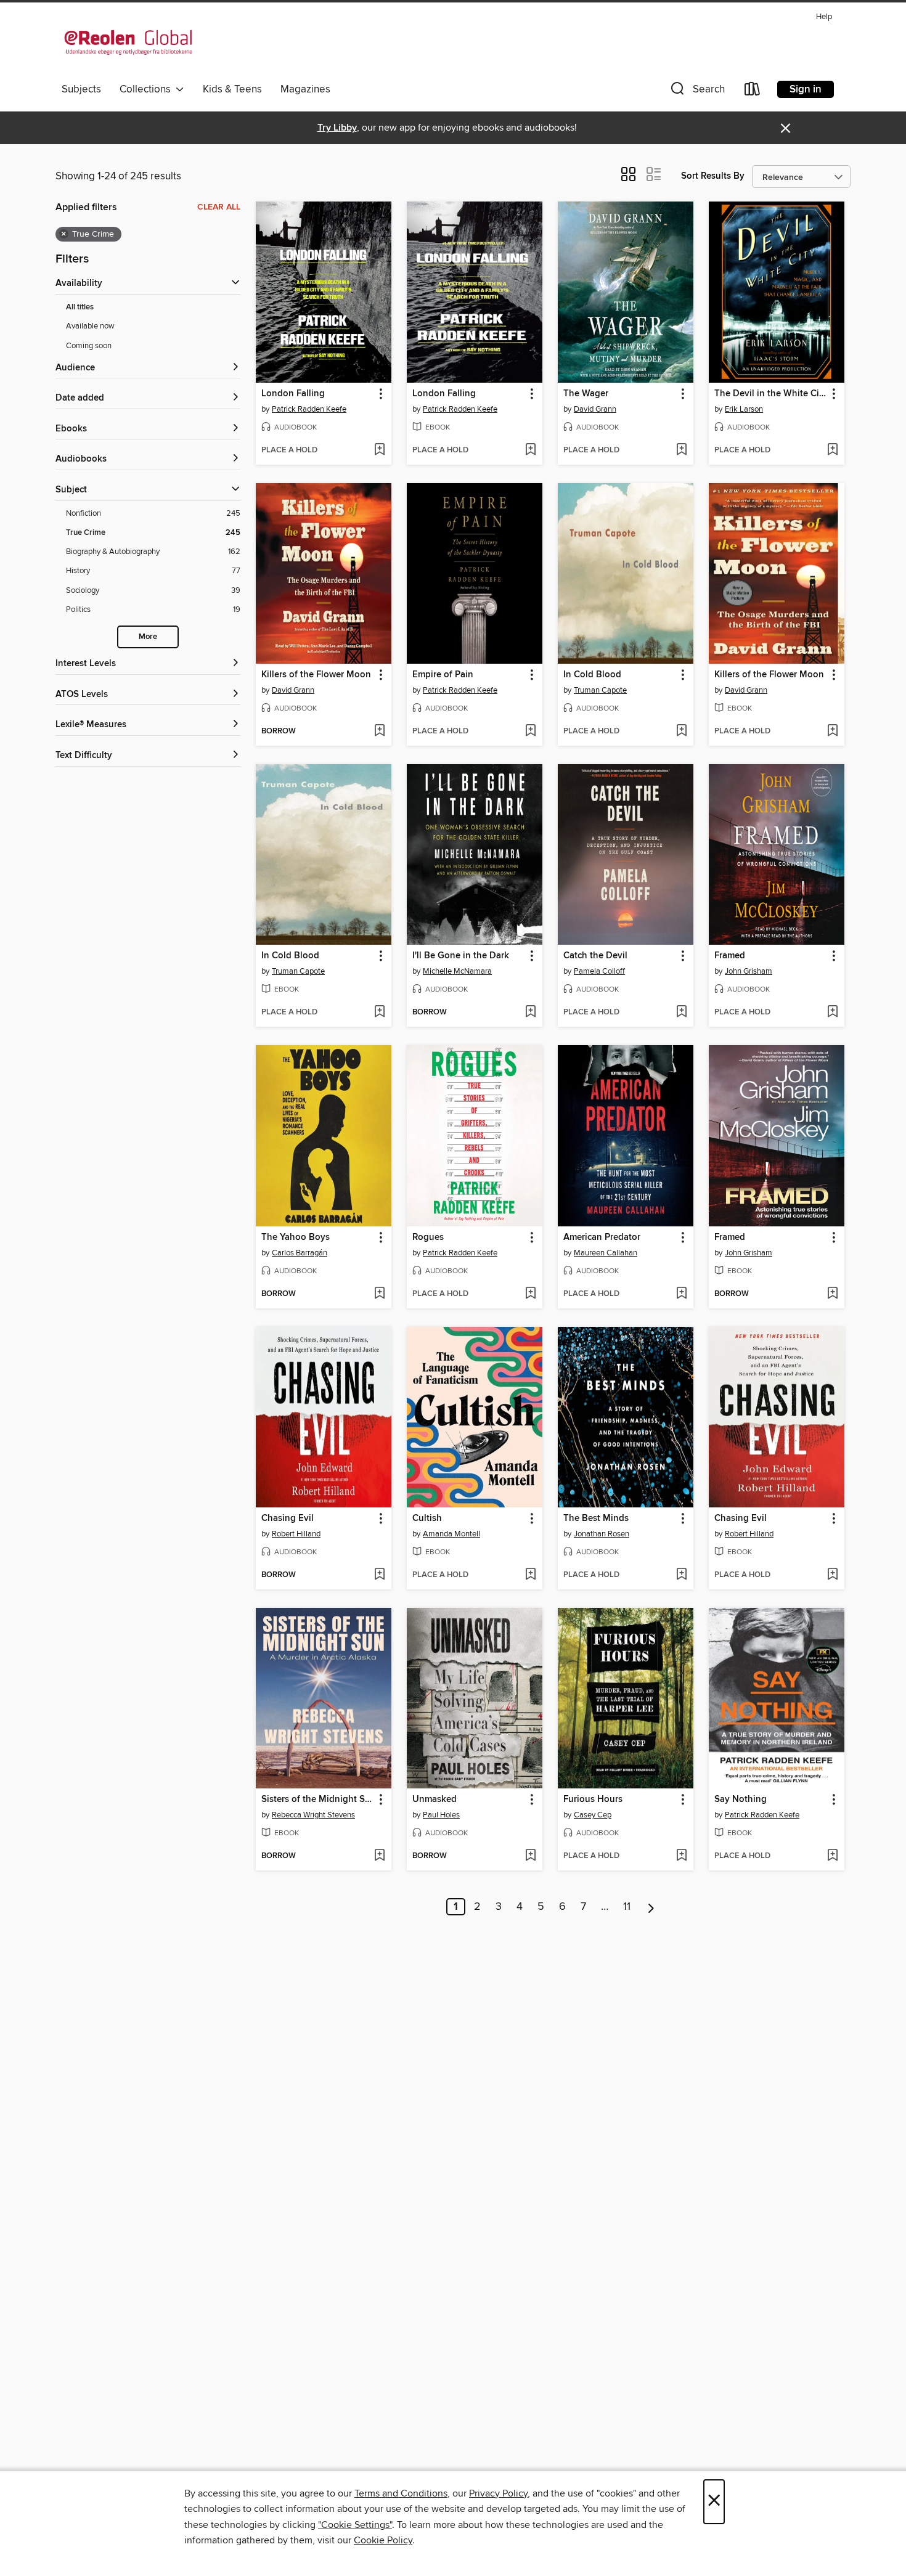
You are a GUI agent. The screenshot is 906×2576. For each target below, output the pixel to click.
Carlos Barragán (300, 1253)
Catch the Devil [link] (595, 956)
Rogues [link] (428, 1237)
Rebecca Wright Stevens (313, 1815)
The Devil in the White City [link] (771, 394)
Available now (90, 326)
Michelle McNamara (457, 971)
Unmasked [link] (435, 1800)
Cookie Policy (383, 2540)
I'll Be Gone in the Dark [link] (461, 956)
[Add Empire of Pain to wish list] (530, 732)
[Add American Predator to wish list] (681, 1294)
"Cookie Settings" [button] (355, 2525)
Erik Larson (744, 409)
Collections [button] (148, 89)
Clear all (219, 207)
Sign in (806, 89)
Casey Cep (593, 1815)
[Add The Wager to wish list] (681, 450)
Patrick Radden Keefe (309, 409)
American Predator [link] (602, 1237)
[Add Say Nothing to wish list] (832, 1856)
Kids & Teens (232, 89)
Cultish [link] (427, 1518)
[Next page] (651, 1907)
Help (824, 17)
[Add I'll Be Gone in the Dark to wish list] (530, 1013)
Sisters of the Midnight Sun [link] (318, 1800)
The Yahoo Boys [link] (296, 1237)
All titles (80, 307)
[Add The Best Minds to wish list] (681, 1575)
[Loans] (753, 92)
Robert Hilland (296, 1534)
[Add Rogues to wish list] (530, 1294)
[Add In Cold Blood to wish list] (681, 732)
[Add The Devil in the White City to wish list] (832, 450)
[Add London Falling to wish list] (379, 450)
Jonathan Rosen (602, 1534)
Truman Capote (600, 690)
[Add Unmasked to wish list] (530, 1856)
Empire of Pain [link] (443, 675)
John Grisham (749, 971)
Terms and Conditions (401, 2493)
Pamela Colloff (599, 971)
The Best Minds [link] (596, 1518)
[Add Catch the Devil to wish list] (681, 1013)
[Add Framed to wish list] (832, 1013)
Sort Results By (713, 176)
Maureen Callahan (606, 1253)
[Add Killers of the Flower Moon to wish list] (379, 732)
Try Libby (337, 128)
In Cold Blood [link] (592, 675)
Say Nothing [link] (741, 1800)
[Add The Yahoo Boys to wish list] (379, 1294)
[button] (696, 92)
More (148, 637)
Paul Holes (441, 1815)
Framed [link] (730, 956)
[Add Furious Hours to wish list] (681, 1856)
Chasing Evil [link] (288, 1518)
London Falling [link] (293, 394)
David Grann (595, 409)
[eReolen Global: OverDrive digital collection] (128, 43)
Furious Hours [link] (593, 1800)
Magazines (305, 89)
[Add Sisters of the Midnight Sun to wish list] (379, 1856)
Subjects (81, 89)
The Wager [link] (586, 394)
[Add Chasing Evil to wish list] (379, 1575)
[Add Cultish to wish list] (530, 1575)
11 (627, 1907)
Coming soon (89, 346)
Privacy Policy (498, 2493)
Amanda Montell (451, 1534)
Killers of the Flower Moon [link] (316, 675)
